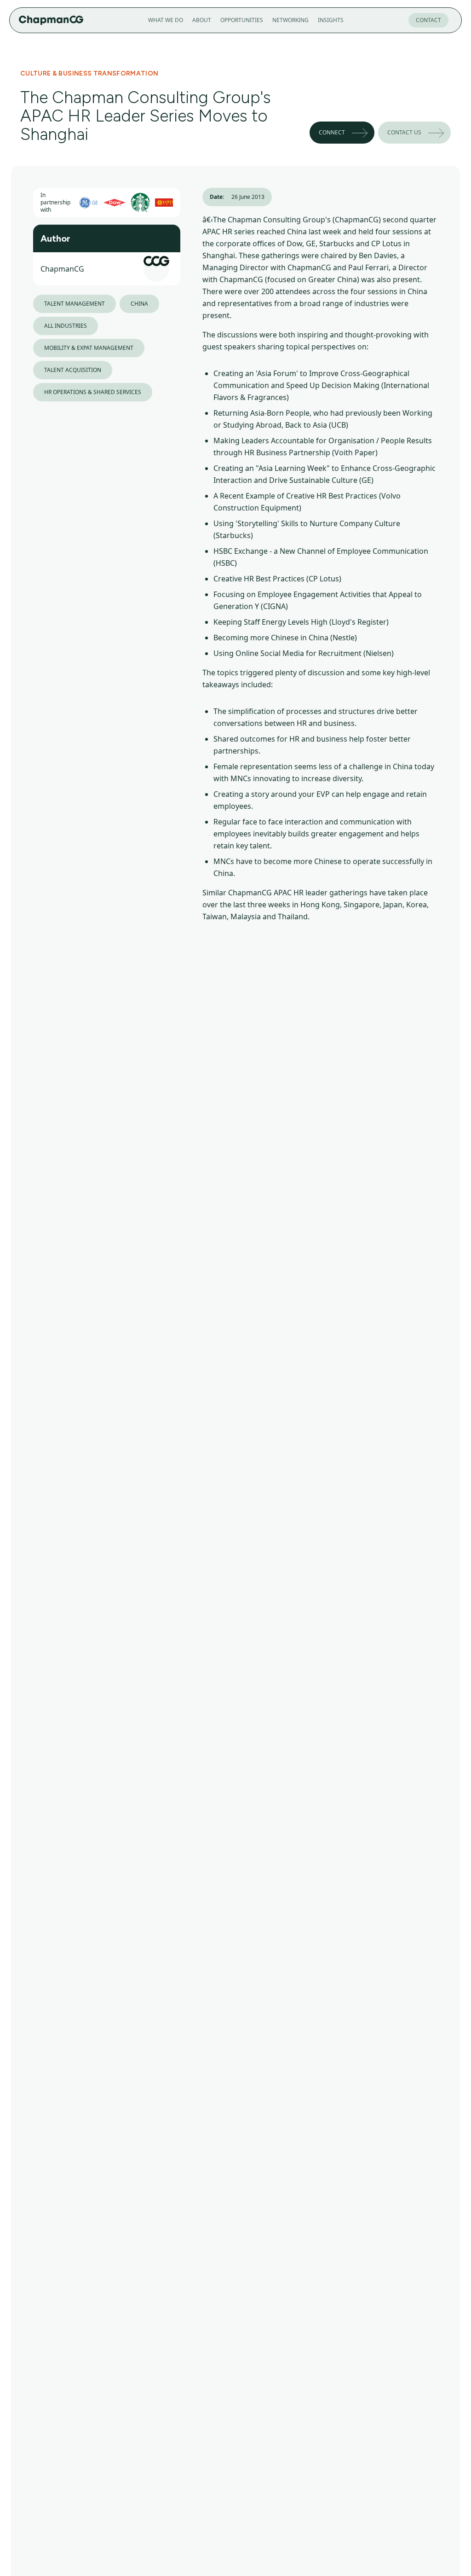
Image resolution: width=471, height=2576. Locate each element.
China (139, 304)
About (202, 20)
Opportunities (242, 20)
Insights (331, 20)
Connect (332, 132)
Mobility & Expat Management (89, 348)
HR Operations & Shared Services (93, 392)
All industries (66, 326)
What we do (166, 20)
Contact (428, 20)
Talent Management (75, 304)
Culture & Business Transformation (89, 73)
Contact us (404, 132)
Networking (290, 20)
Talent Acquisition (73, 370)
